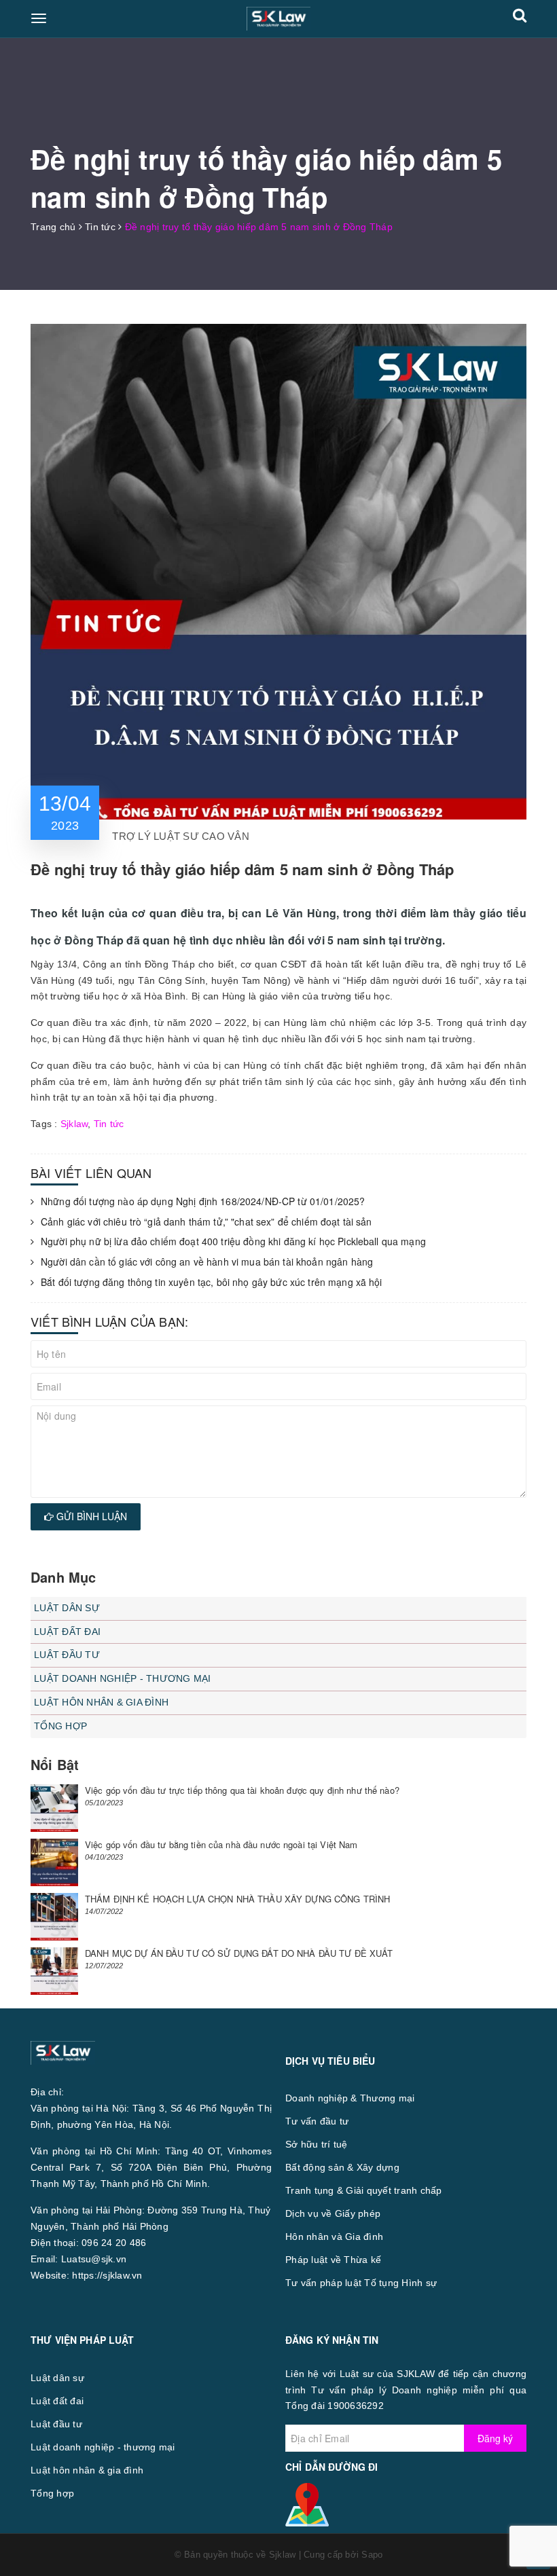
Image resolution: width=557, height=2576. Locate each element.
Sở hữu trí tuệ (317, 2144)
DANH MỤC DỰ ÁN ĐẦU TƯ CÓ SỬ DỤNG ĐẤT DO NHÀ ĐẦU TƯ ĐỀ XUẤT (239, 1953)
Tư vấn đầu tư (317, 2121)
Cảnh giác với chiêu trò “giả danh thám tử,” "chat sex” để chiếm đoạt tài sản (206, 1222)
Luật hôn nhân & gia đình (101, 1702)
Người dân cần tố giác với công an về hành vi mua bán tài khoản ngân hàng (207, 1262)
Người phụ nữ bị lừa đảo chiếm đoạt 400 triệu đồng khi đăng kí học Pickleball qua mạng (233, 1241)
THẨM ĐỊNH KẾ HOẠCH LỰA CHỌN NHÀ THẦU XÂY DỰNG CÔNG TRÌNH (237, 1899)
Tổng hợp (60, 1726)
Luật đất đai (67, 1632)
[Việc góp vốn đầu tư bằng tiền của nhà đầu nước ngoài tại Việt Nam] (54, 1862)
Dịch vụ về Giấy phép (333, 2213)
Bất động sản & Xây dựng (342, 2167)
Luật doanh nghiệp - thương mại (123, 1678)
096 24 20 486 (114, 2243)
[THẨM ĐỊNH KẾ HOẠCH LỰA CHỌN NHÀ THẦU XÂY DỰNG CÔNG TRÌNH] (54, 1917)
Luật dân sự (67, 1608)
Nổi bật (55, 1764)
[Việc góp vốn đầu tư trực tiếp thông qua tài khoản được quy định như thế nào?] (54, 1808)
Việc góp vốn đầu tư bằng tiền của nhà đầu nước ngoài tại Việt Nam (221, 1844)
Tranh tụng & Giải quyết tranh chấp (364, 2190)
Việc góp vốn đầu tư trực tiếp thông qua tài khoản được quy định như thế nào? (242, 1790)
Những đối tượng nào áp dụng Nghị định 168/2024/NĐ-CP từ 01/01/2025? (203, 1201)
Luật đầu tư (67, 1655)
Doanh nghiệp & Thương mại (350, 2098)
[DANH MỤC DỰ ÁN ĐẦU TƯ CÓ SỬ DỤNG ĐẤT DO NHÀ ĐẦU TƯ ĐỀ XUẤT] (54, 1971)
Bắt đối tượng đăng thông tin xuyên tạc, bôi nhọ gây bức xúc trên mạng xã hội (212, 1282)
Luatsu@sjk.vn (94, 2259)
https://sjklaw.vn (107, 2275)
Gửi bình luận (90, 1516)
